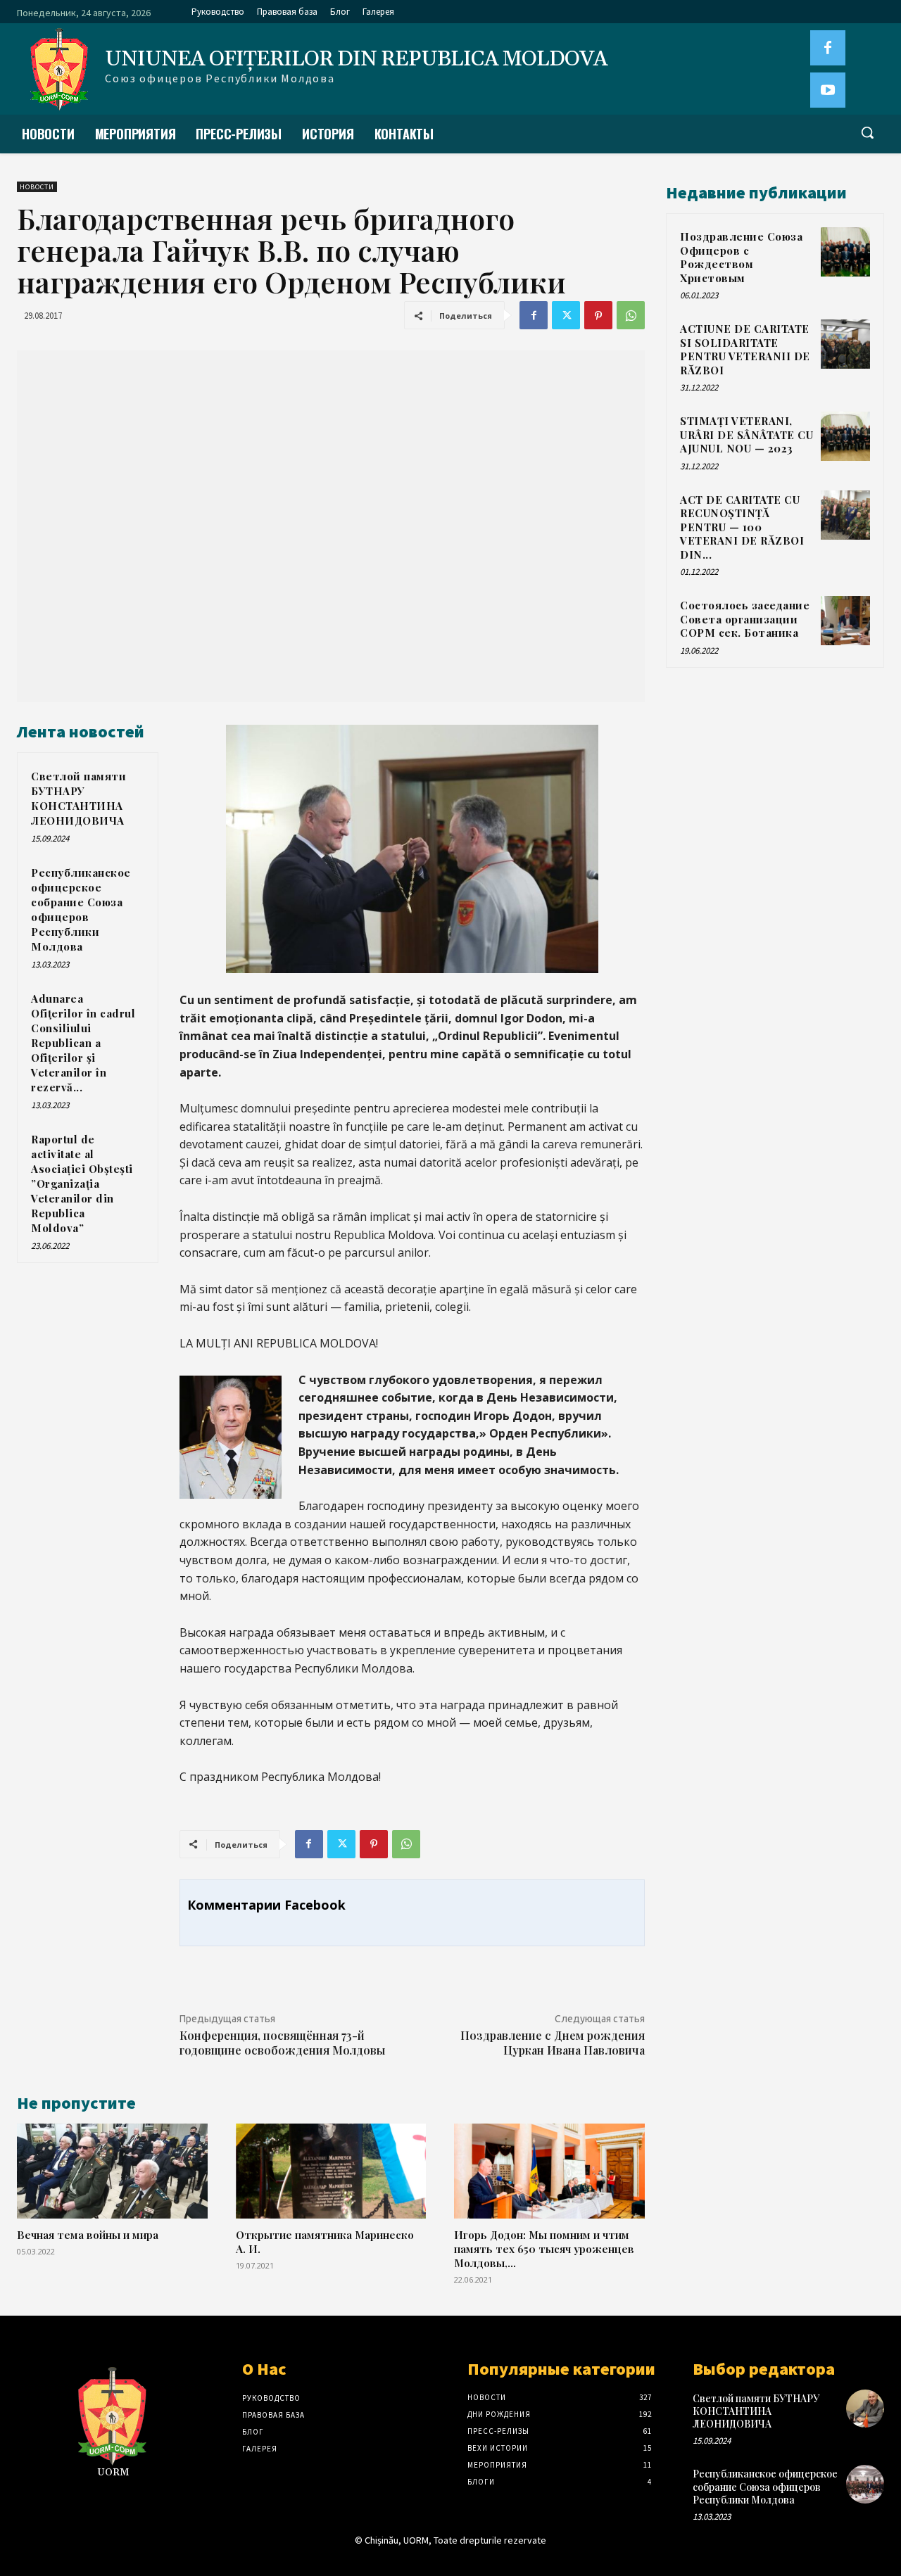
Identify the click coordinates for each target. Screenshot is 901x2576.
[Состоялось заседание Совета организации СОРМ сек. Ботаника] (845, 621)
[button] (867, 132)
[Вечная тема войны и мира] (112, 2171)
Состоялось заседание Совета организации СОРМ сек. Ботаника (745, 619)
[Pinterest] (598, 315)
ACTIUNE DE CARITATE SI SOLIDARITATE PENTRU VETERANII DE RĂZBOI (745, 349)
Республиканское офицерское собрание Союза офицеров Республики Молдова (81, 909)
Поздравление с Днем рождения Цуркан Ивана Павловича (553, 2043)
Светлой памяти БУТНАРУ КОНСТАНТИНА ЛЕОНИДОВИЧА (78, 798)
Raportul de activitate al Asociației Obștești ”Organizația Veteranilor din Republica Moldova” (82, 1184)
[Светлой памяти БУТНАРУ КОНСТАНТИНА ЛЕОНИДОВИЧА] (865, 2409)
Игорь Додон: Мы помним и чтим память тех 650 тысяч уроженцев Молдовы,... (544, 2248)
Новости (37, 187)
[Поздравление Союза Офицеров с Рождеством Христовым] (845, 252)
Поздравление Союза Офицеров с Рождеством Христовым (741, 257)
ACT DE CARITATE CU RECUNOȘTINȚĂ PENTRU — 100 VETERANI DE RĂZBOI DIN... (742, 527)
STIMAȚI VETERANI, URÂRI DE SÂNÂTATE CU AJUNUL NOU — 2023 (746, 434)
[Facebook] (828, 48)
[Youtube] (828, 90)
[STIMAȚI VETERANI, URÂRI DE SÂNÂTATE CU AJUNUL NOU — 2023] (845, 436)
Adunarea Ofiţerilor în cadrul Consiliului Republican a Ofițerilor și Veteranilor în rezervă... (83, 1043)
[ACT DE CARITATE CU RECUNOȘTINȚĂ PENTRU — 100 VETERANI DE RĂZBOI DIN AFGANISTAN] (845, 515)
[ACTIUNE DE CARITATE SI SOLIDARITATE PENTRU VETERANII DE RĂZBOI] (845, 344)
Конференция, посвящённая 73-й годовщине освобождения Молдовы (282, 2043)
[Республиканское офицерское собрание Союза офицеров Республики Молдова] (865, 2484)
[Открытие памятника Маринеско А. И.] (331, 2171)
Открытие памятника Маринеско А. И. (325, 2241)
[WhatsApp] (631, 315)
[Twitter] (566, 315)
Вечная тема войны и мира (88, 2234)
